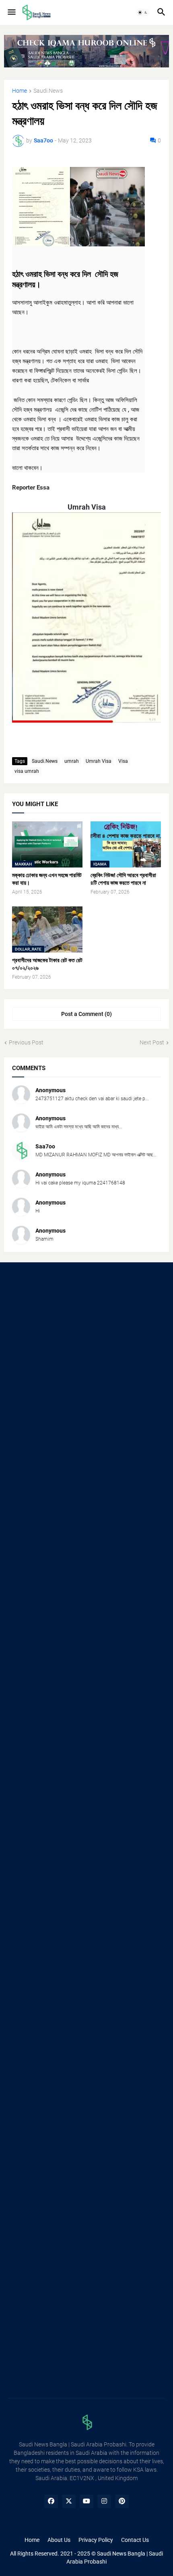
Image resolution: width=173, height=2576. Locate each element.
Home (20, 91)
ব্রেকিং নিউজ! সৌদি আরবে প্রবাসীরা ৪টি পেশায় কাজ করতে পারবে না (123, 879)
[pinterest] (122, 2501)
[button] (11, 12)
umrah (72, 761)
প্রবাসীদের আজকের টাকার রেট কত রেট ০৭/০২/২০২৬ (47, 964)
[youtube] (86, 2501)
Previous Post (26, 1042)
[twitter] (69, 2501)
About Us (59, 2540)
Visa (123, 761)
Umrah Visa (99, 761)
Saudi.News (48, 91)
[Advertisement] (86, 1365)
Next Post (152, 1042)
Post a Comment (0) (86, 1014)
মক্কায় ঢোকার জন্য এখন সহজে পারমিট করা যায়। (47, 879)
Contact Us (135, 2540)
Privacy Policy (96, 2540)
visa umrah (27, 771)
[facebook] (51, 2501)
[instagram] (104, 2501)
